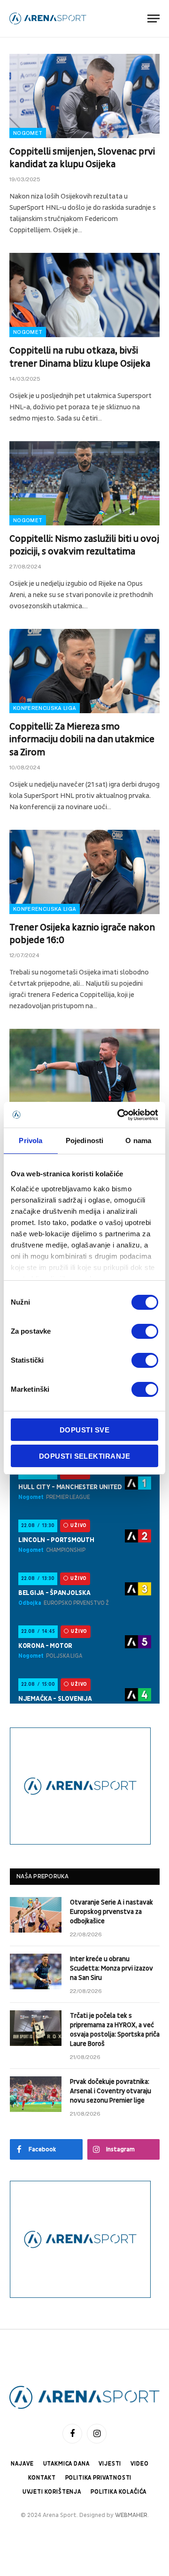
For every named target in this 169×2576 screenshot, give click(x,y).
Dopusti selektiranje (84, 1456)
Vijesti (110, 2464)
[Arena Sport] (48, 18)
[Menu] (154, 18)
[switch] (145, 1331)
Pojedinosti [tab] (84, 1140)
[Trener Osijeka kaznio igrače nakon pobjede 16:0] (84, 872)
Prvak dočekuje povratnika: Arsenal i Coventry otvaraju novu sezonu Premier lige (111, 2091)
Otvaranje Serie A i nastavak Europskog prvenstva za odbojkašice (111, 1912)
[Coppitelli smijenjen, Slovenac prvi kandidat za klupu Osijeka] (84, 96)
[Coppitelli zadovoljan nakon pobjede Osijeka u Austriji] (84, 1071)
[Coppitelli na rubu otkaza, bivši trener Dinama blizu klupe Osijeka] (84, 295)
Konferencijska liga (45, 708)
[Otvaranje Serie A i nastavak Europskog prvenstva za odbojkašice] (36, 1915)
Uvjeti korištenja (52, 2492)
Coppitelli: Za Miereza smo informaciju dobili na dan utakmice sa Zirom (82, 739)
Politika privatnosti (99, 2478)
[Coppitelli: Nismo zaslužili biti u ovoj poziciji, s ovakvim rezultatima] (84, 483)
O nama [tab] (138, 1140)
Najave (22, 2464)
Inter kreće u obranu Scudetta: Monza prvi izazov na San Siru (111, 1968)
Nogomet (28, 133)
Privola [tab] (31, 1140)
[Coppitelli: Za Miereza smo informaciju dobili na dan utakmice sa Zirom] (84, 671)
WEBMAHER (131, 2515)
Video (139, 2464)
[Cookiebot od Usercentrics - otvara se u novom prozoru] (119, 1115)
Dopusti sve (84, 1430)
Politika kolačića (119, 2492)
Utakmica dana (66, 2464)
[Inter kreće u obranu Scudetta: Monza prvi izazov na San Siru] (36, 1971)
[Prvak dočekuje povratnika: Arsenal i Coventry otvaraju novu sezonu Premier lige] (36, 2094)
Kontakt (42, 2478)
